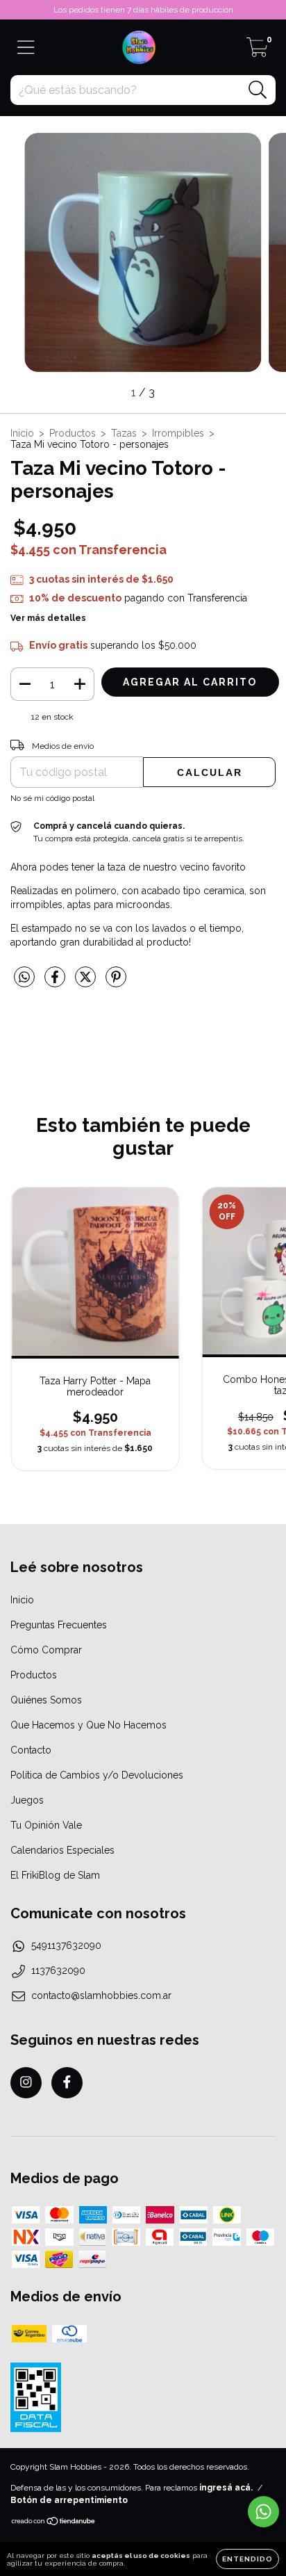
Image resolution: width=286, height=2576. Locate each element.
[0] (257, 51)
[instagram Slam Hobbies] (26, 2083)
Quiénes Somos (46, 1700)
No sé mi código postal (52, 798)
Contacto (31, 1750)
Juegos (27, 1800)
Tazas (124, 433)
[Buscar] (258, 90)
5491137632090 (66, 1945)
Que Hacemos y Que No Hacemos (89, 1725)
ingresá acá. (226, 2488)
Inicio (22, 433)
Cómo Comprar (46, 1650)
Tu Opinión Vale (46, 1825)
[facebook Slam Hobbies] (67, 2083)
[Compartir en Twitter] (87, 982)
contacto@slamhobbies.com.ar (101, 1995)
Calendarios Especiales (62, 1850)
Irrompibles (178, 433)
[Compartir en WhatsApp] (24, 977)
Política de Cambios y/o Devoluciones (97, 1775)
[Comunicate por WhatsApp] (263, 2512)
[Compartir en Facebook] (56, 982)
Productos (73, 433)
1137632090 (58, 1970)
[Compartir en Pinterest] (116, 982)
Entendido (247, 2559)
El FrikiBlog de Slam (55, 1875)
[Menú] (26, 47)
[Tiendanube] (54, 2523)
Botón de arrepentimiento (69, 2500)
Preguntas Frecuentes (59, 1625)
